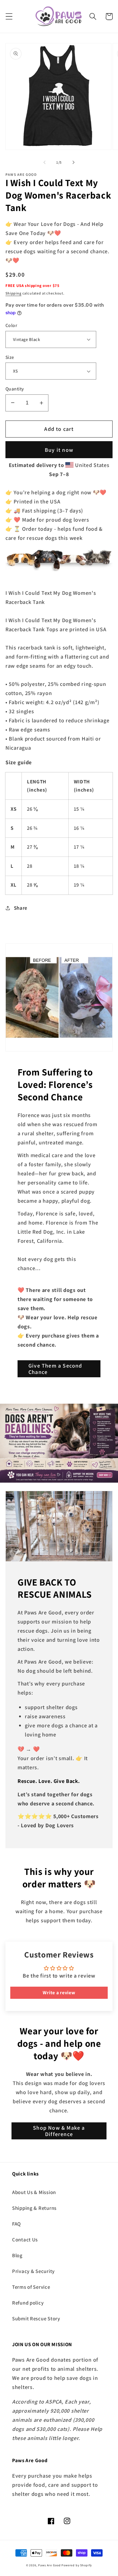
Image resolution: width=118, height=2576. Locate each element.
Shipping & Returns (34, 2208)
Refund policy (28, 2303)
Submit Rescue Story (36, 2319)
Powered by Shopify (77, 2565)
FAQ (16, 2224)
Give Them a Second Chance (55, 1369)
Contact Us (25, 2240)
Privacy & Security (33, 2271)
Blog (17, 2255)
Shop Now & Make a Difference (59, 2131)
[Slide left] (44, 162)
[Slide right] (74, 162)
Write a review (59, 1993)
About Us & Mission (34, 2192)
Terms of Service (31, 2287)
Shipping (13, 293)
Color (11, 325)
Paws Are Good (49, 2565)
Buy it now (59, 450)
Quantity (15, 389)
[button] (9, 17)
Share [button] (21, 908)
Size (10, 357)
